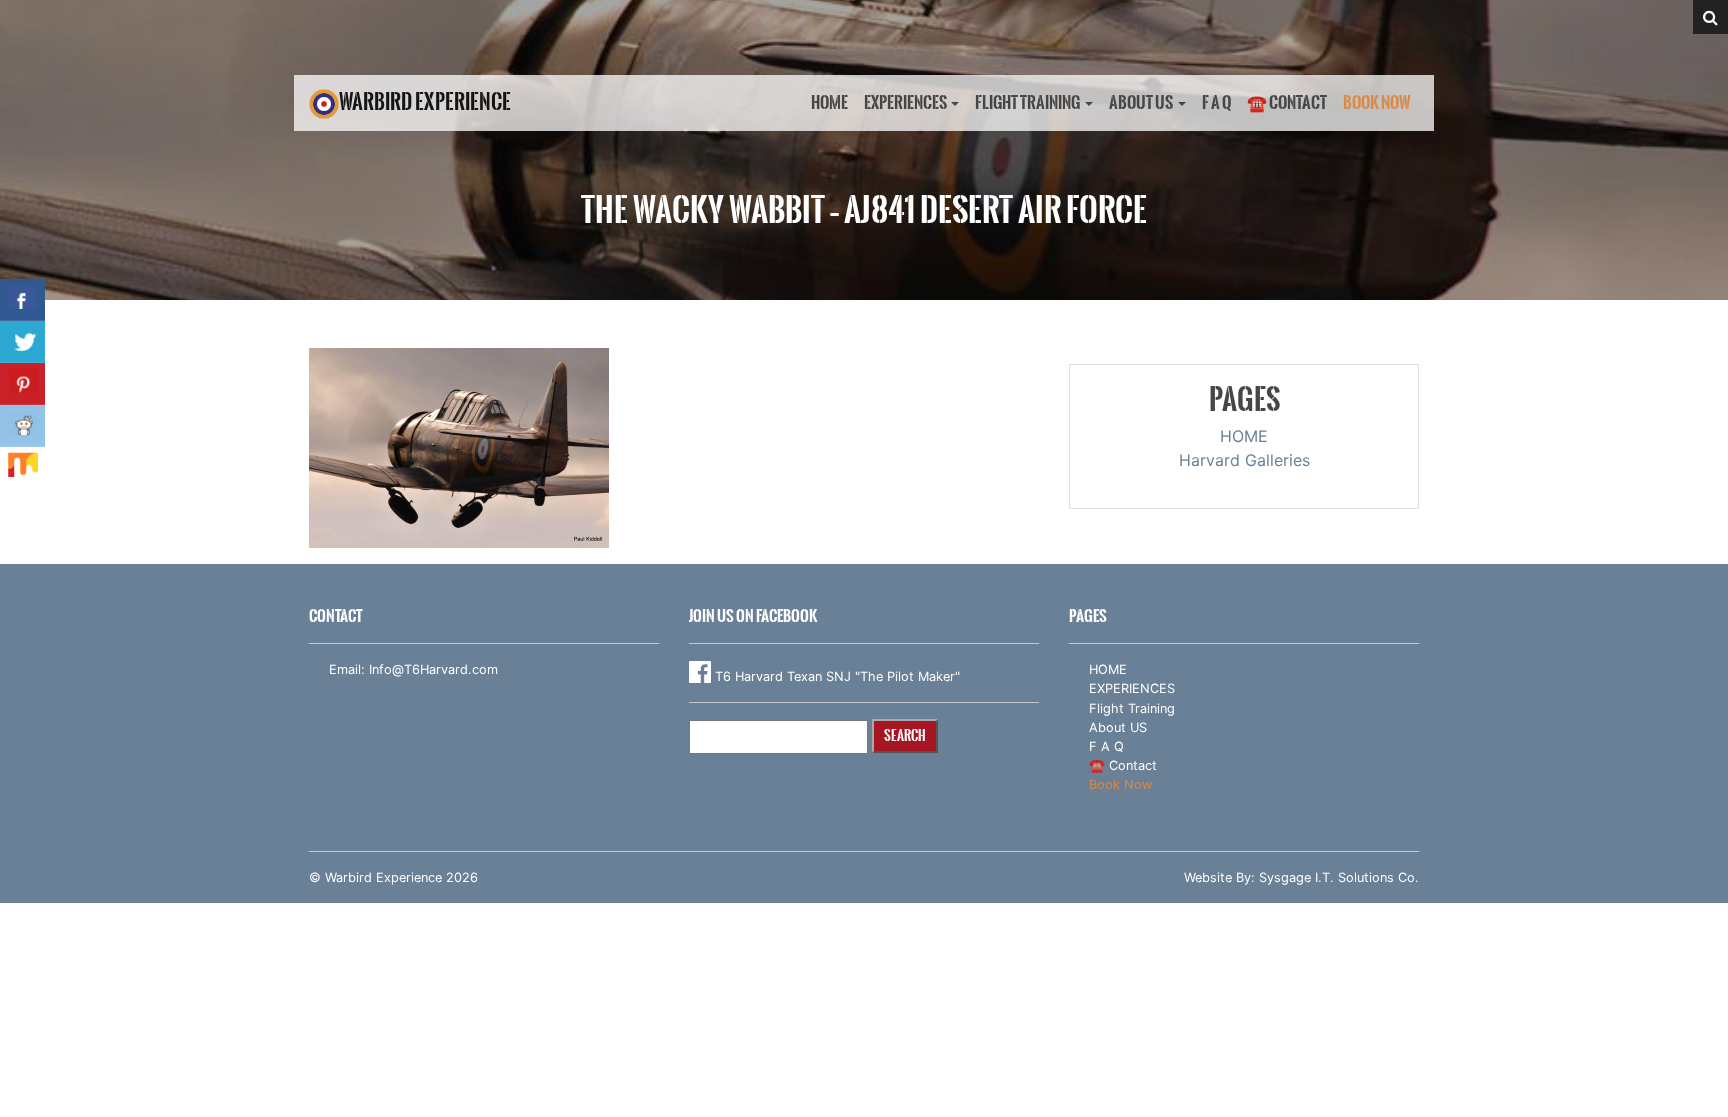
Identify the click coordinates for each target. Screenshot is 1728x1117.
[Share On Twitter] (22, 342)
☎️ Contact (1287, 102)
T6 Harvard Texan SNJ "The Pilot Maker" (835, 676)
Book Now (1377, 102)
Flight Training (1027, 102)
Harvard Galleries (1244, 460)
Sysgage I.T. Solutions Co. (1339, 877)
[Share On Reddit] (22, 426)
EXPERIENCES (905, 102)
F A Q (1216, 102)
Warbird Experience (425, 101)
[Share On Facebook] (22, 300)
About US (1141, 102)
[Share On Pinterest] (22, 384)
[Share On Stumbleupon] (22, 468)
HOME (829, 102)
